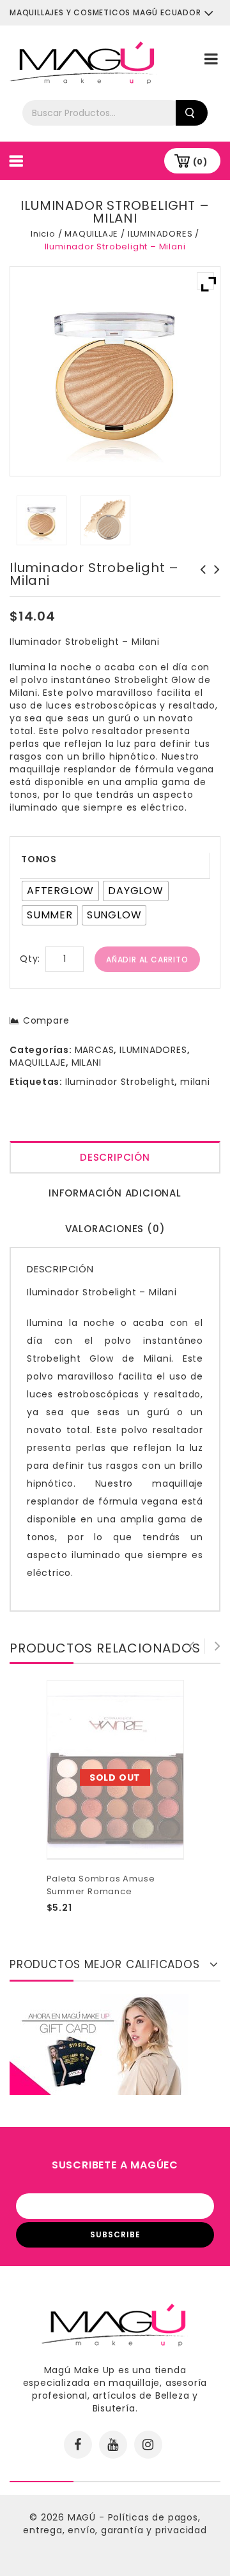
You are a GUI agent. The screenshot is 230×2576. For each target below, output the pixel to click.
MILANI (87, 1063)
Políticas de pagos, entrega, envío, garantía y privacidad (115, 2524)
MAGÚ (83, 2517)
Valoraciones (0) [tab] (115, 1229)
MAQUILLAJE (91, 234)
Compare (46, 1020)
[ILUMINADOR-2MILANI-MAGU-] (106, 520)
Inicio (43, 234)
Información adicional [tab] (115, 1193)
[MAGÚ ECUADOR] (83, 62)
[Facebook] (78, 2445)
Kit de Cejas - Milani (199, 576)
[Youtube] (113, 2445)
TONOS (39, 859)
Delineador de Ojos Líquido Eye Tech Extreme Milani (213, 582)
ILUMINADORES (160, 234)
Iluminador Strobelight (120, 1082)
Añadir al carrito (147, 960)
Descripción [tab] (115, 1157)
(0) (200, 162)
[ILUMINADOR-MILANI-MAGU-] (42, 520)
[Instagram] (148, 2445)
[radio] (60, 891)
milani (195, 1082)
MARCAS (95, 1050)
